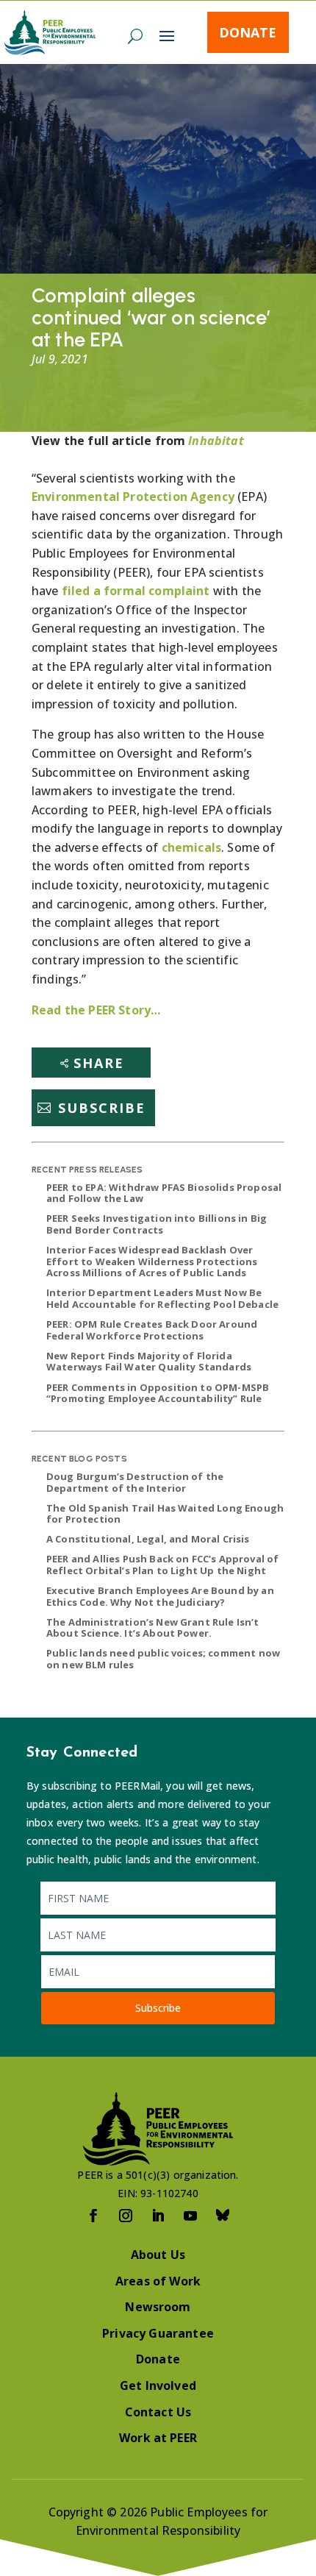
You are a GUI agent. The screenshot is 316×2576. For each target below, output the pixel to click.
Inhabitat (216, 441)
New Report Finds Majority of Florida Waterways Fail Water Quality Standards (149, 1362)
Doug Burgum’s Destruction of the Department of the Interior (135, 1482)
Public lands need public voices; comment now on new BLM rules (163, 1659)
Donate (248, 32)
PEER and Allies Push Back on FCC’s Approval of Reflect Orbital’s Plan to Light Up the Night (162, 1565)
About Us (158, 2255)
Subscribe (102, 1108)
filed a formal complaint (136, 591)
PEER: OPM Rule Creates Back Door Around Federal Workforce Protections (152, 1330)
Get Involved (158, 2385)
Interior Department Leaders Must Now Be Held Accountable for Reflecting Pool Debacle (162, 1298)
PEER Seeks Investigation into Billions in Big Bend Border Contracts (157, 1224)
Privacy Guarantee (158, 2333)
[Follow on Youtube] (190, 2216)
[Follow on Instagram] (126, 2216)
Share (99, 1063)
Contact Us (158, 2412)
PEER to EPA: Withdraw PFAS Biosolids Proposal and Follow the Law (164, 1193)
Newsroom (158, 2307)
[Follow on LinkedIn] (158, 2216)
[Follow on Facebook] (93, 2216)
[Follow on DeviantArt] (223, 2216)
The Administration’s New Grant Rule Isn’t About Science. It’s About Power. (153, 1628)
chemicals (191, 847)
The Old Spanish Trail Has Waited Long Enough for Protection (165, 1514)
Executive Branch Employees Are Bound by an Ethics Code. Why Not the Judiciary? (160, 1596)
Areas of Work (158, 2281)
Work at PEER (158, 2438)
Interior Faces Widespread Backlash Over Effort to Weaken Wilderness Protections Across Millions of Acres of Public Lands (152, 1261)
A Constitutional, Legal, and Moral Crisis (148, 1539)
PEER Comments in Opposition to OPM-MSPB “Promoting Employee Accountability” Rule (158, 1393)
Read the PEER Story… (96, 1010)
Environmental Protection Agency (133, 497)
